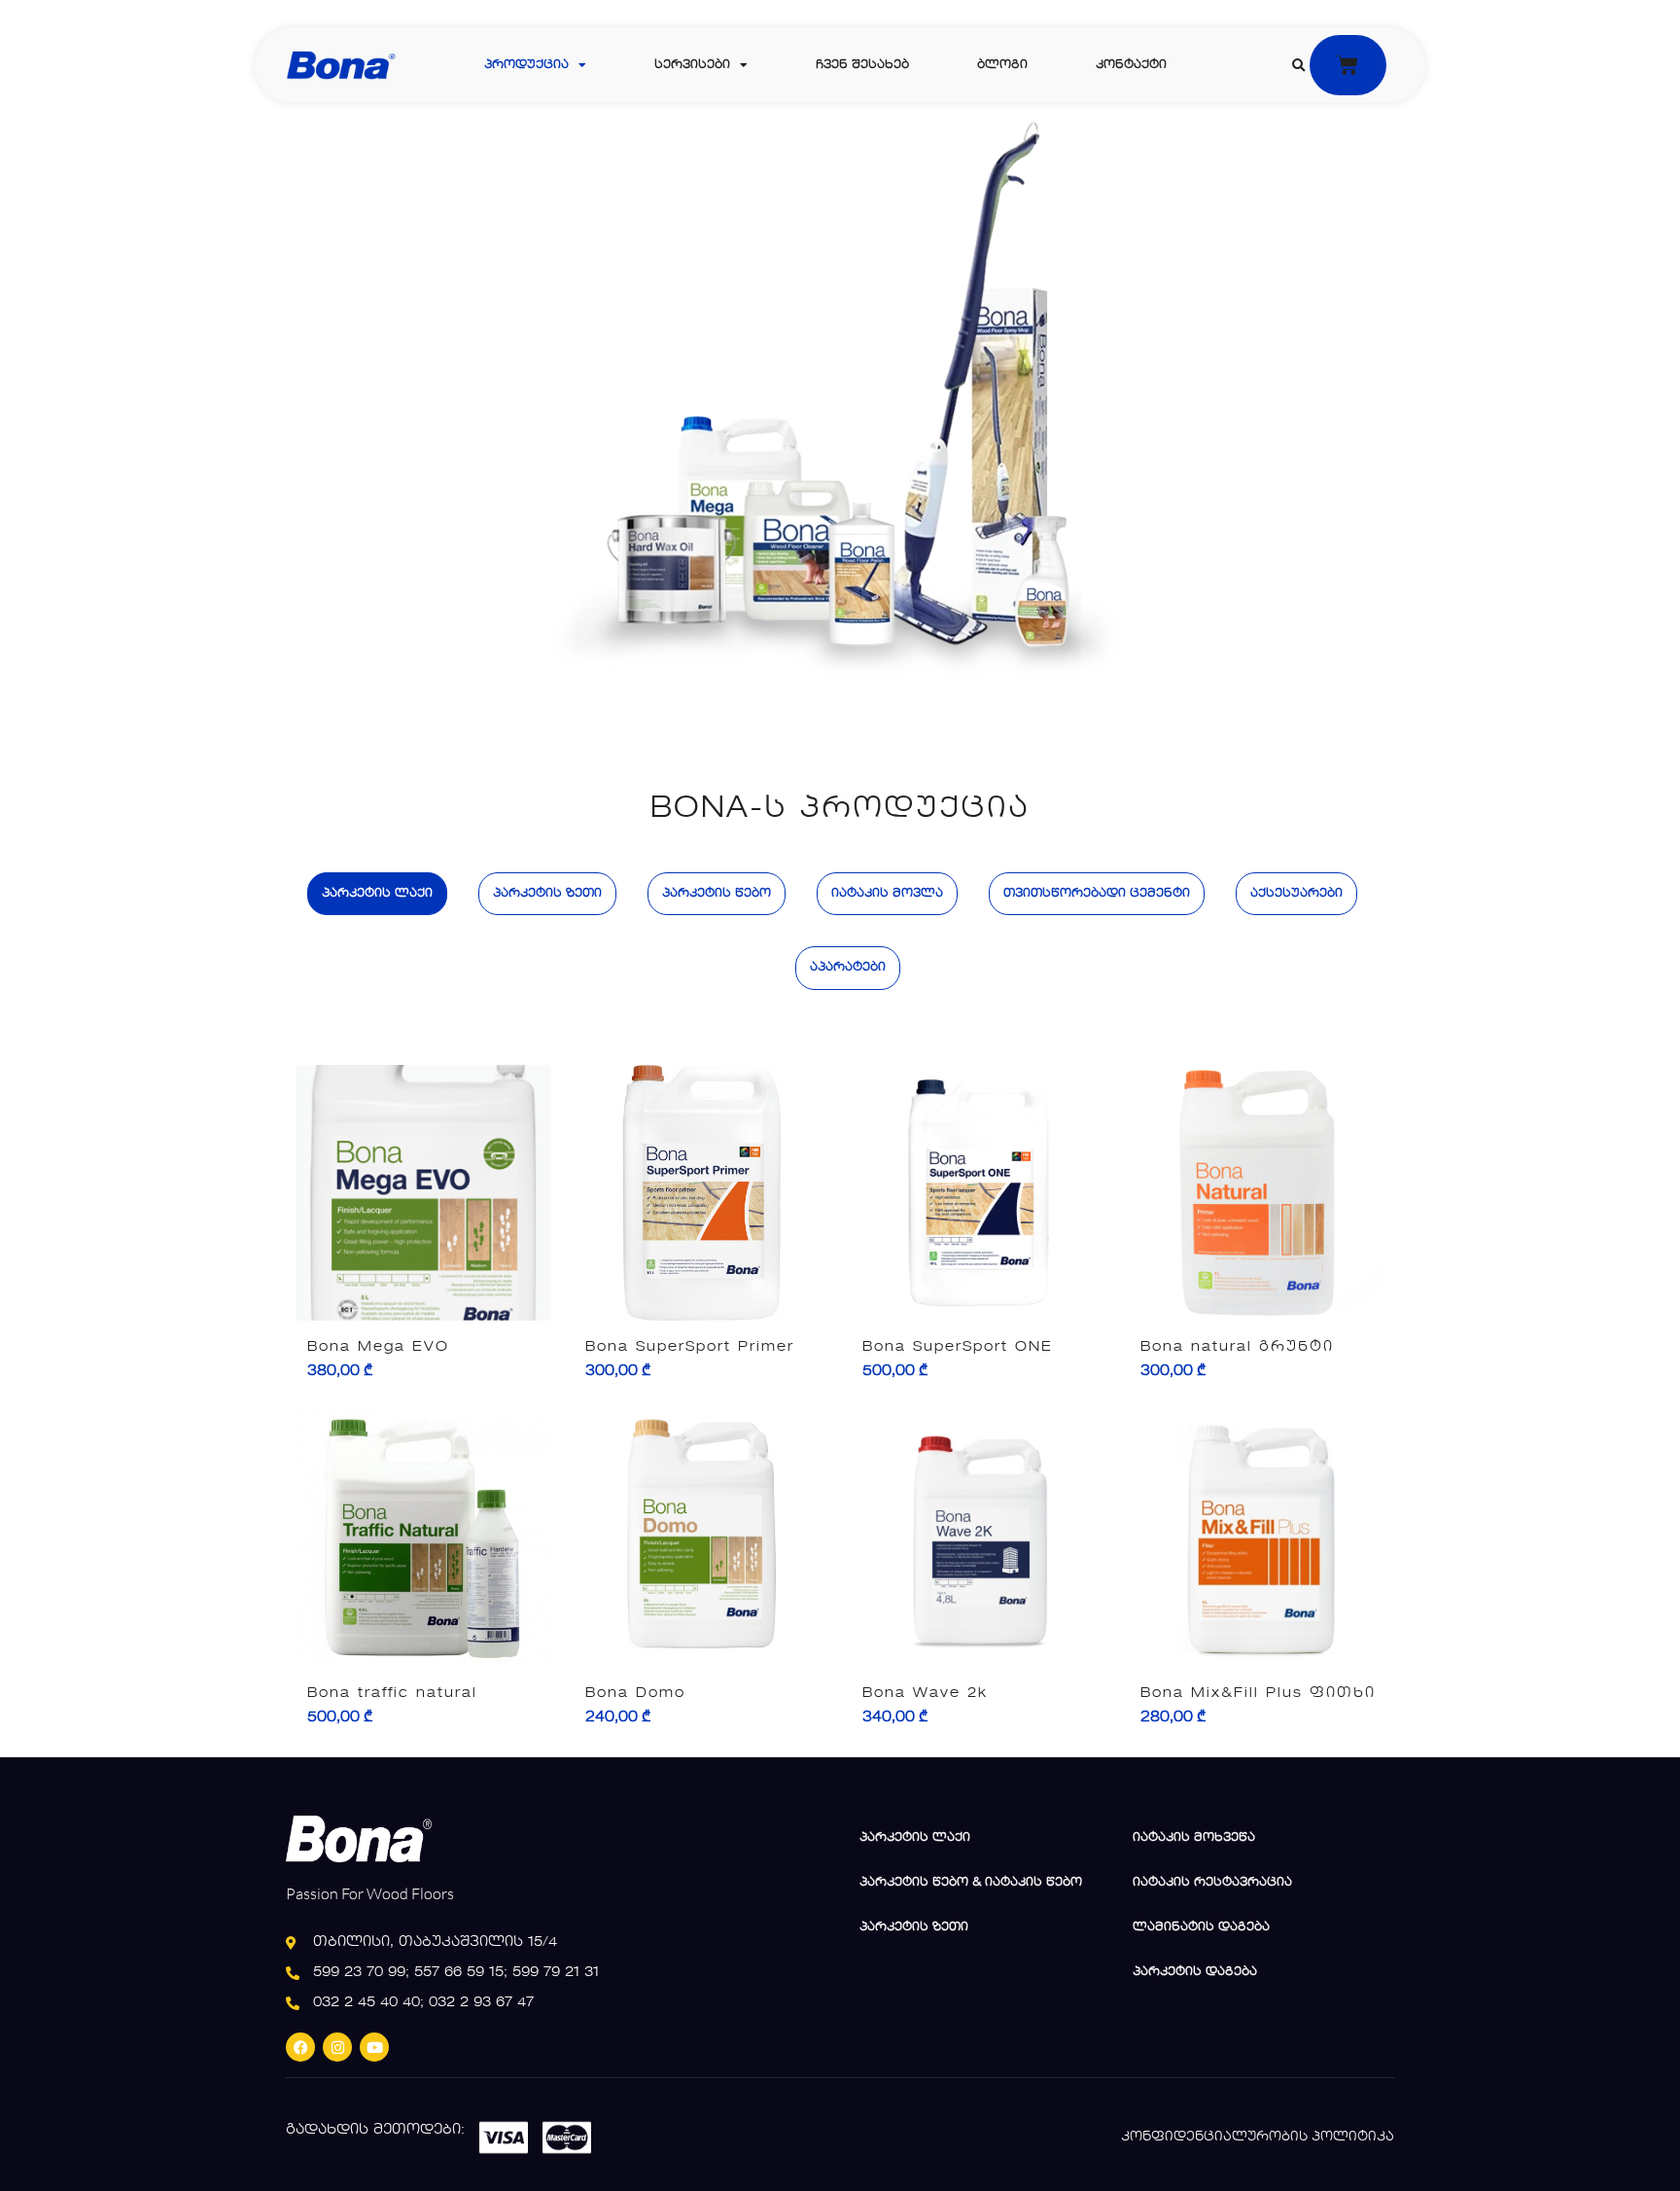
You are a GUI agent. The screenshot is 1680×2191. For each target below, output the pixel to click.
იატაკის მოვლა (887, 894)
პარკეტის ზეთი (547, 894)
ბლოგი (1002, 65)
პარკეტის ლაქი (377, 894)
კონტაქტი (1131, 65)
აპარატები (848, 968)
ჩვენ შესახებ (862, 65)
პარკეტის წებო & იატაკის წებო (971, 1883)
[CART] (1348, 65)
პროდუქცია (526, 65)
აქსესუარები (1296, 894)
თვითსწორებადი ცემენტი (1097, 894)
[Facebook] (300, 2047)
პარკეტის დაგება (1195, 1972)
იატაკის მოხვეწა (1194, 1838)
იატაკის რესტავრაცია (1212, 1883)
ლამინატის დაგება (1201, 1927)
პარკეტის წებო (717, 894)
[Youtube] (374, 2047)
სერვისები (692, 65)
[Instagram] (337, 2047)
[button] (1298, 66)
